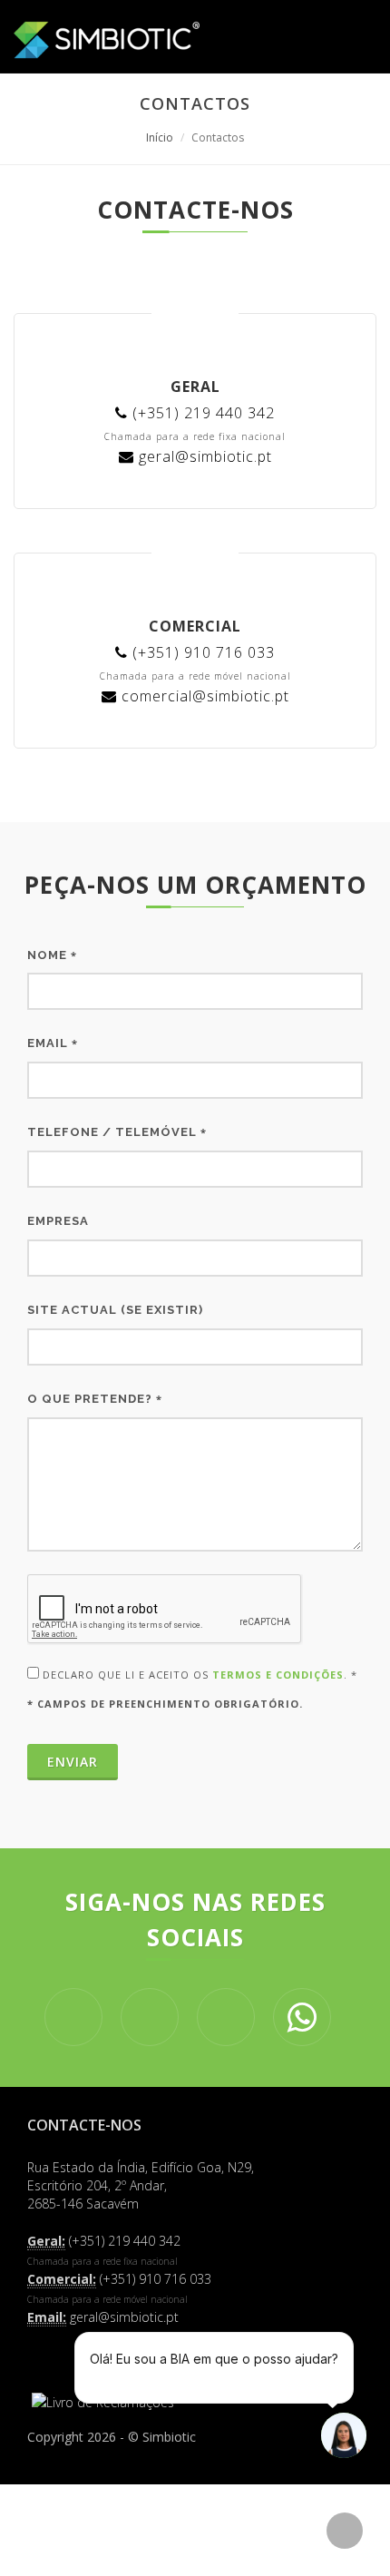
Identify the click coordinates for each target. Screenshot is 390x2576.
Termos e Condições (278, 1675)
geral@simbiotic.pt (203, 456)
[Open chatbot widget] (344, 2435)
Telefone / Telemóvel (117, 1132)
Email (53, 1043)
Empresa (58, 1221)
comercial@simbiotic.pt (203, 696)
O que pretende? (95, 1399)
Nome (52, 955)
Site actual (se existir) (115, 1310)
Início (160, 137)
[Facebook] (50, 2357)
